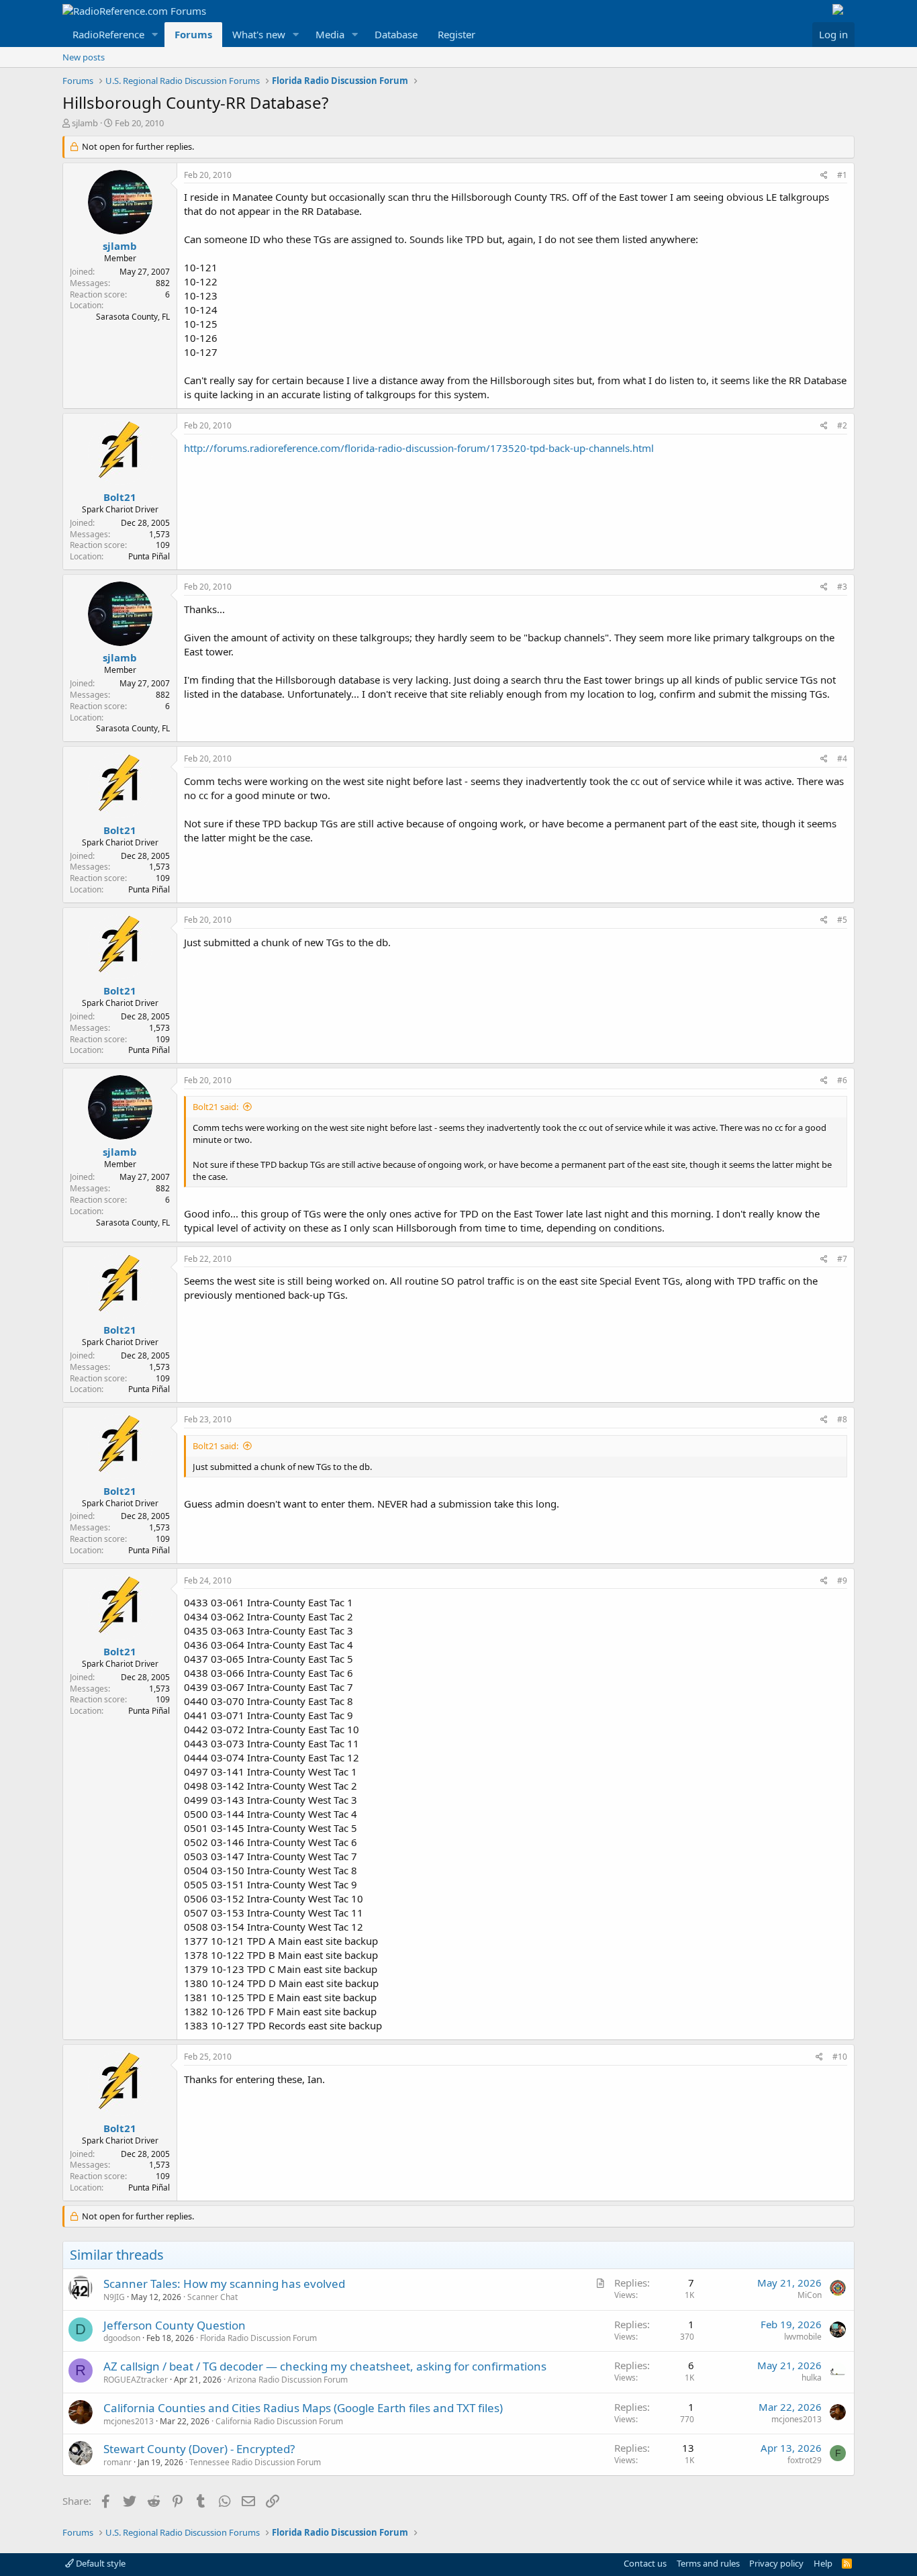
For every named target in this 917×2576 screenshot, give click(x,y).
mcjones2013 (129, 2421)
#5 (842, 920)
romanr (117, 2462)
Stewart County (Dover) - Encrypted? (199, 2449)
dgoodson (122, 2338)
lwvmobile (803, 2337)
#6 (842, 1080)
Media (330, 34)
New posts (84, 57)
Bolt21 (120, 497)
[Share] (824, 176)
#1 (842, 175)
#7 (842, 1259)
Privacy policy (776, 2563)
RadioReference (108, 34)
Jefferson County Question (175, 2325)
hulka (812, 2378)
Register (456, 34)
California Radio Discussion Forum (279, 2421)
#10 (840, 2057)
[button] (155, 35)
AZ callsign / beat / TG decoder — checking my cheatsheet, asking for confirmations (325, 2366)
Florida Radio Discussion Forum (258, 2338)
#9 (842, 1580)
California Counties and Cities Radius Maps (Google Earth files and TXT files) (303, 2408)
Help (823, 2563)
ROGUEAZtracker (136, 2380)
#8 (842, 1419)
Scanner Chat (212, 2297)
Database (396, 34)
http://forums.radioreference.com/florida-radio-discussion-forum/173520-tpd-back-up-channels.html (419, 448)
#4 (842, 758)
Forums (193, 34)
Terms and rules (708, 2563)
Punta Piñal (149, 556)
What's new (259, 34)
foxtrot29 (805, 2460)
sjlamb (85, 123)
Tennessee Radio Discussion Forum (255, 2462)
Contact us (645, 2563)
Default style (100, 2563)
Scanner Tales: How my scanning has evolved (224, 2284)
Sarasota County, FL (133, 317)
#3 (842, 587)
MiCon (810, 2295)
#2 (842, 425)
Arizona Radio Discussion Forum (288, 2380)
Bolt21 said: (215, 1107)
